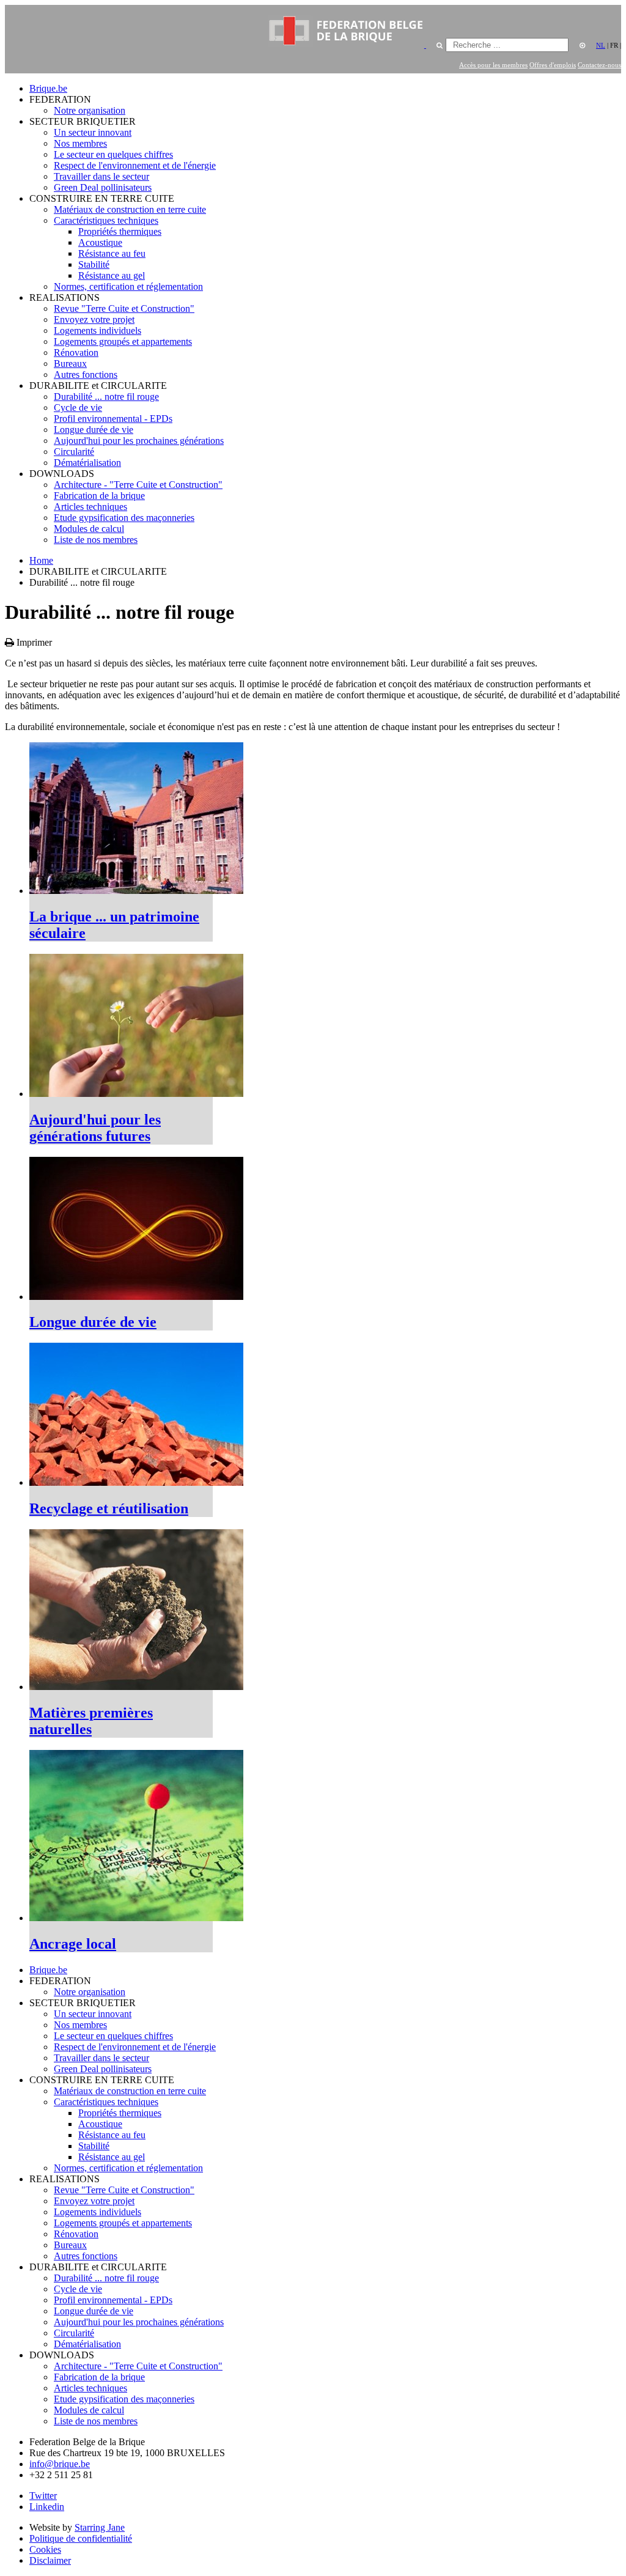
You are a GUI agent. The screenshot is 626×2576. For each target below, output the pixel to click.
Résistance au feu (112, 253)
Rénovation (76, 352)
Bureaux (70, 364)
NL (601, 45)
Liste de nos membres (96, 540)
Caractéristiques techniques (106, 220)
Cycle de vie (78, 408)
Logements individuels (98, 330)
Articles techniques (90, 507)
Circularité (74, 452)
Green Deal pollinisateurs (103, 187)
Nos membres (80, 143)
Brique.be (48, 88)
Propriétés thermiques (120, 231)
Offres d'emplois (553, 65)
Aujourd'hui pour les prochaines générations (139, 441)
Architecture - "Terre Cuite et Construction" (138, 485)
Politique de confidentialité (81, 2538)
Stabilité (94, 264)
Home (41, 560)
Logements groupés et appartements (123, 341)
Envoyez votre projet (94, 319)
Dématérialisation (87, 463)
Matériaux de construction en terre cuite (130, 209)
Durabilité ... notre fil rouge (106, 397)
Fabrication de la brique (99, 496)
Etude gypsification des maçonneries (124, 518)
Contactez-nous (599, 65)
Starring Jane (100, 2527)
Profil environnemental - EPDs (113, 419)
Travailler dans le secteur (101, 176)
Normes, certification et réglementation (128, 286)
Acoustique (100, 242)
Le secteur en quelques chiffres (113, 154)
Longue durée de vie (94, 430)
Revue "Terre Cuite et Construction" (124, 308)
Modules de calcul (89, 529)
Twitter (43, 2496)
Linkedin (47, 2507)
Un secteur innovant (93, 132)
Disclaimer (50, 2560)
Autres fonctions (86, 375)
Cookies (45, 2549)
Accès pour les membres (493, 65)
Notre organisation (90, 110)
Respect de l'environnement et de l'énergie (135, 165)
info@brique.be (60, 2464)
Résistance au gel (112, 275)
